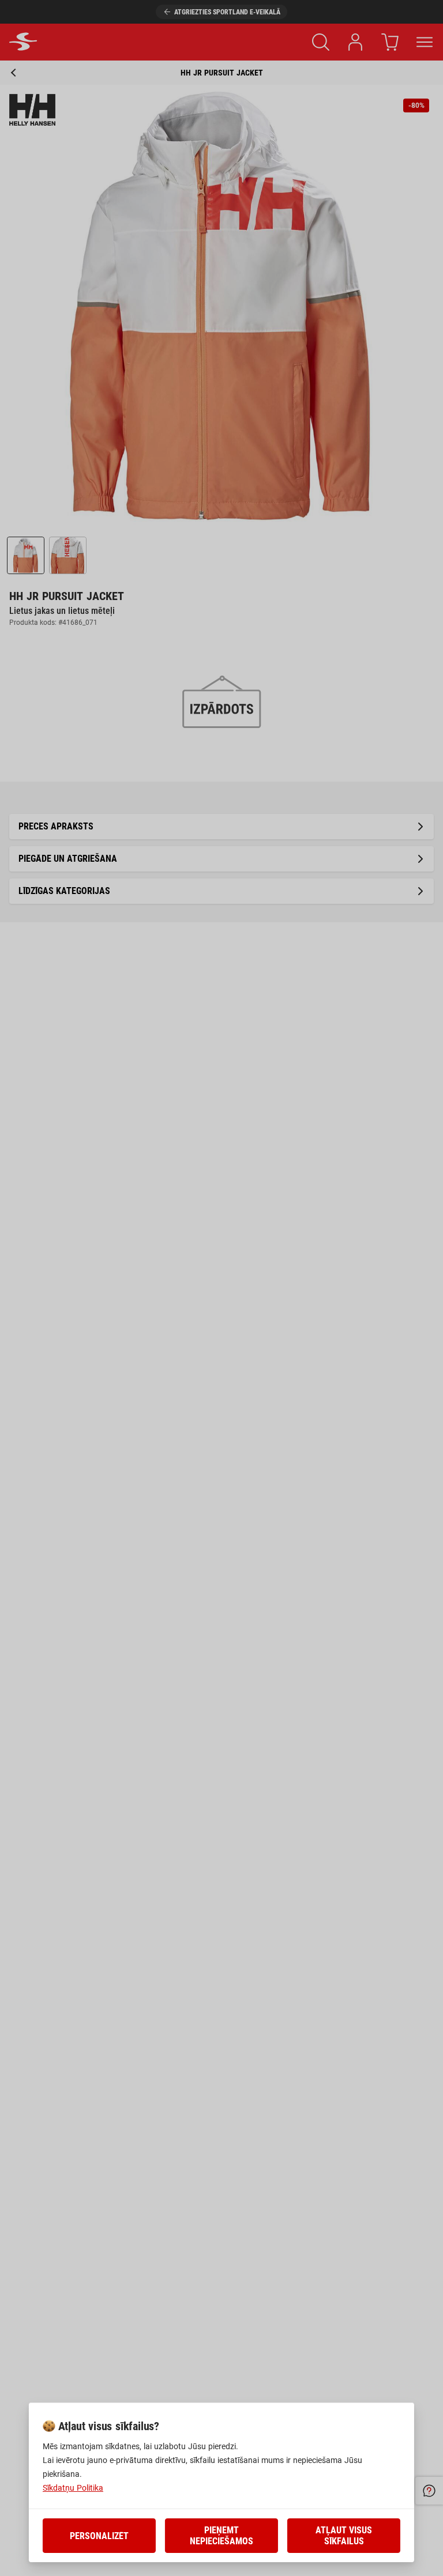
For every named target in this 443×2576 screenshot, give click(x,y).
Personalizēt (99, 2536)
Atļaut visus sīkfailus (344, 2536)
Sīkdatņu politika (73, 2488)
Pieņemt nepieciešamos (221, 2536)
